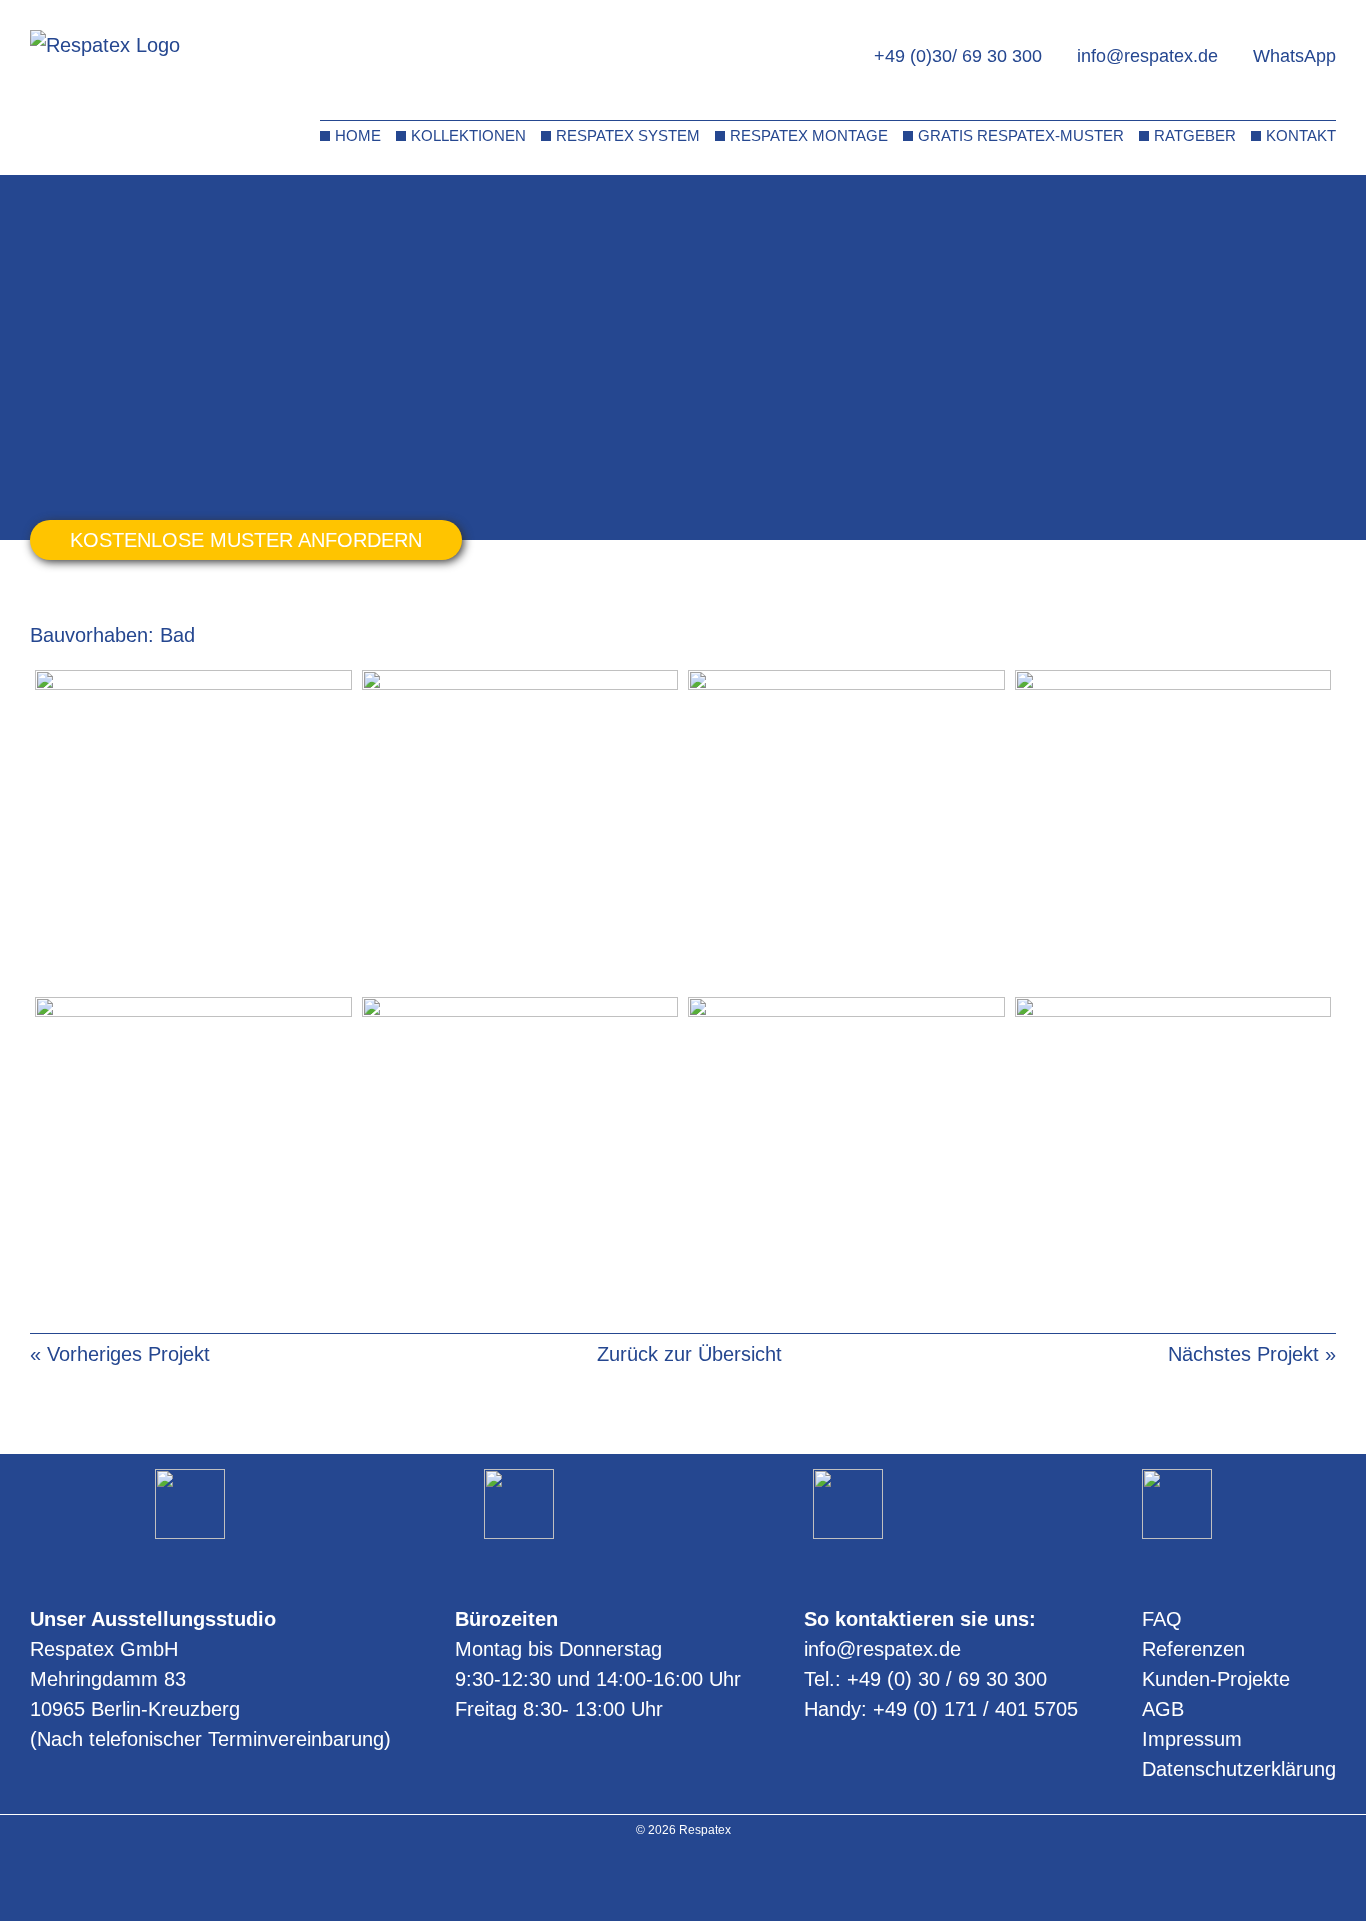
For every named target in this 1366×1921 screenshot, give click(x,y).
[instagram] (657, 1879)
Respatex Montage (809, 135)
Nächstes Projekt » (1252, 1354)
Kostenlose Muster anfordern (246, 540)
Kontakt (1301, 135)
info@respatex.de (1147, 56)
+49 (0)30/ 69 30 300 (958, 56)
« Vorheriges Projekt (120, 1354)
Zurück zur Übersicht (689, 1354)
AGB (1163, 1709)
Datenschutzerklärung (1239, 1769)
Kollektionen (468, 135)
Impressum (1192, 1739)
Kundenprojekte (137, 207)
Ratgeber (1195, 135)
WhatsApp (1294, 56)
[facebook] (709, 1879)
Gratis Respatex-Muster (1021, 135)
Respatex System (628, 135)
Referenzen (1193, 1649)
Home (358, 135)
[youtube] (683, 1879)
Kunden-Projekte (1216, 1679)
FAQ (1162, 1619)
